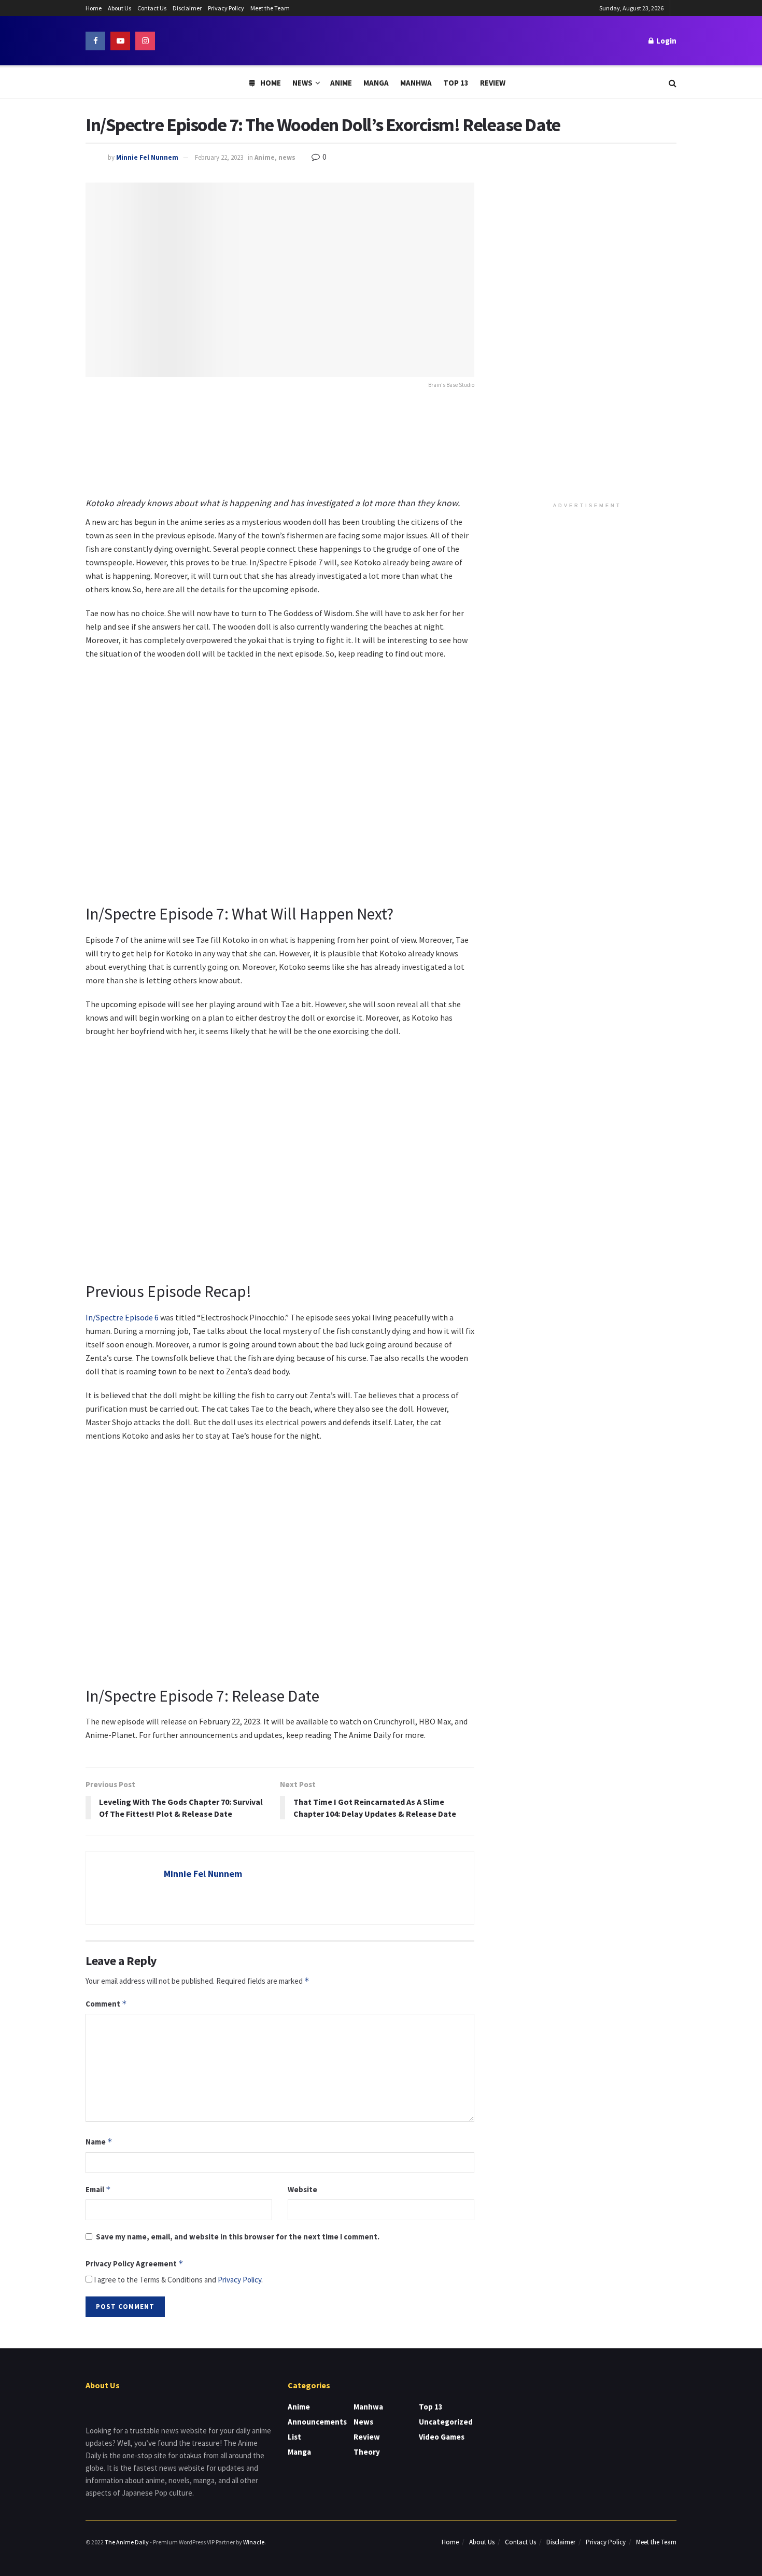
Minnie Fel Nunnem (147, 157)
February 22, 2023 (219, 157)
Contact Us (152, 8)
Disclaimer (187, 8)
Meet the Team (270, 8)
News (302, 83)
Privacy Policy (226, 8)
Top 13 (456, 83)
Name (99, 2142)
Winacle (254, 2542)
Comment (106, 2004)
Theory (367, 2452)
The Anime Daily (127, 2542)
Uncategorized (446, 2422)
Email (98, 2189)
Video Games (442, 2437)
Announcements (317, 2422)
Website (302, 2189)
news (287, 157)
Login (666, 41)
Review (493, 83)
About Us (119, 8)
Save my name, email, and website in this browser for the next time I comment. (238, 2237)
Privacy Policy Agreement (135, 2264)
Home (94, 8)
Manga (376, 83)
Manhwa (416, 83)
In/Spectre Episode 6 (123, 1317)
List (294, 2437)
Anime (341, 83)
